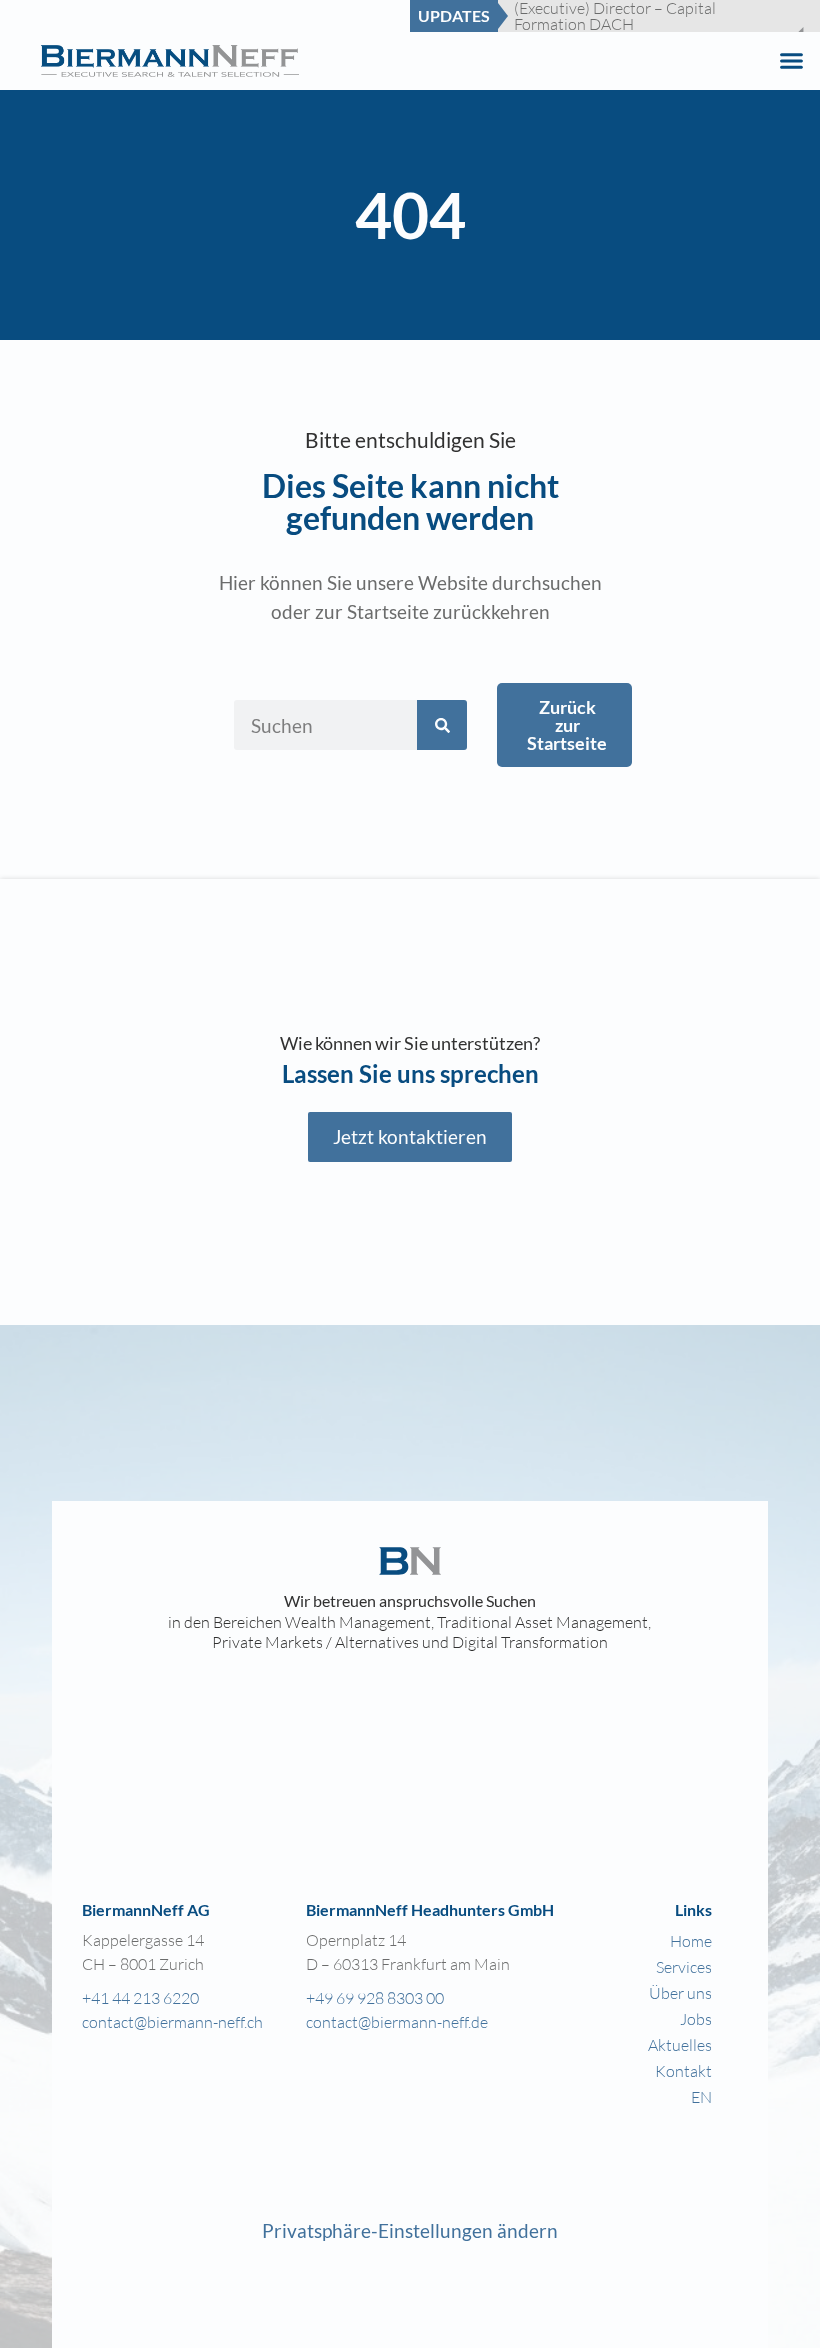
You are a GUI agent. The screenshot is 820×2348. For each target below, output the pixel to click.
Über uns (680, 1992)
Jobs (696, 2018)
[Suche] (442, 725)
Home (691, 1940)
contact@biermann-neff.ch (172, 2021)
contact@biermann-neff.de (397, 2021)
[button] (792, 61)
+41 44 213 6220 (140, 1997)
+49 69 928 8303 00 (375, 1997)
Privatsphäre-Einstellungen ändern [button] (410, 2230)
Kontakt (683, 2070)
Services (684, 1966)
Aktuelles (680, 2044)
